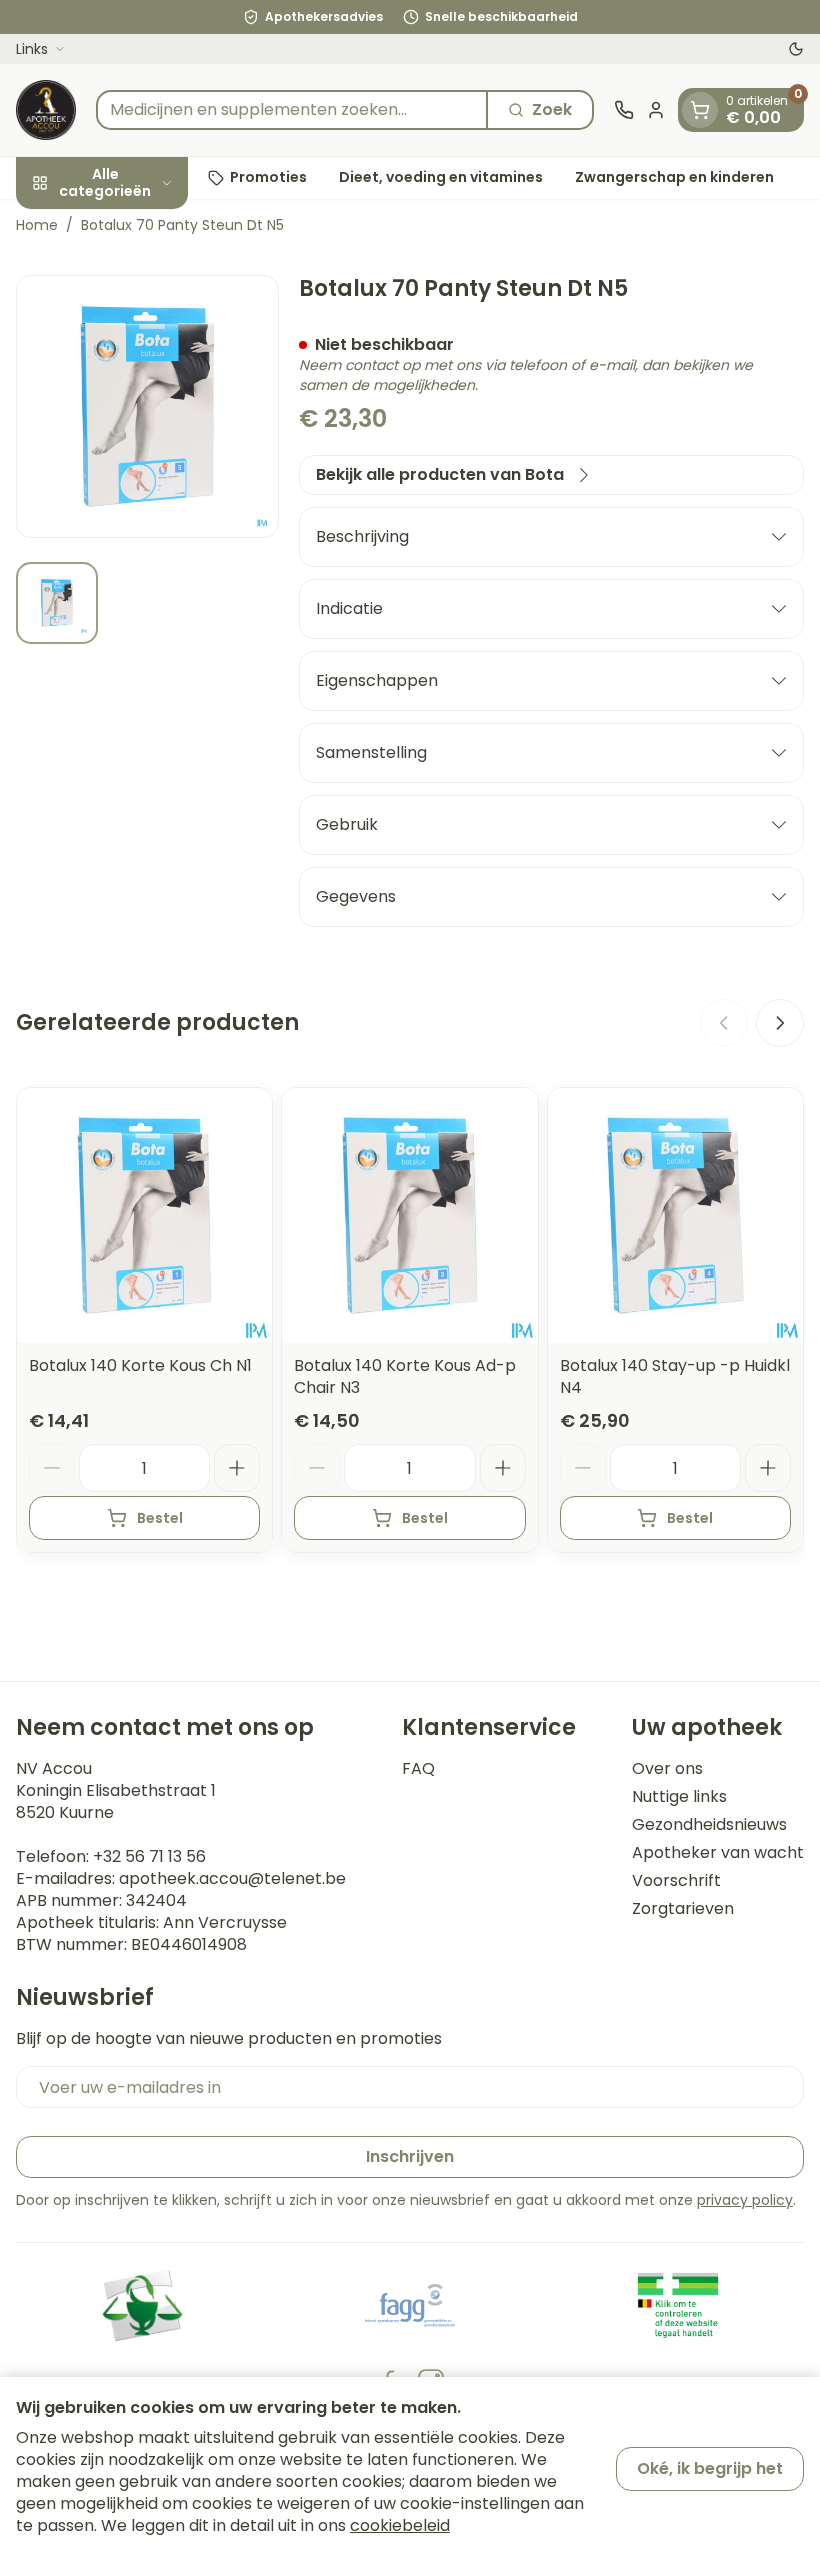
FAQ (418, 1769)
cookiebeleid (400, 2525)
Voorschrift (676, 1881)
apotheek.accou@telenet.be (232, 1878)
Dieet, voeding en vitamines (441, 177)
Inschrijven (410, 2156)
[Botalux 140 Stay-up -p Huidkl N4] (675, 1215)
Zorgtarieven (683, 1909)
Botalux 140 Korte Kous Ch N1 (140, 1365)
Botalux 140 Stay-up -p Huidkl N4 (675, 1376)
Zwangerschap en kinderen (674, 177)
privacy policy (745, 2200)
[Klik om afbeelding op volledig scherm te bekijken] (147, 406)
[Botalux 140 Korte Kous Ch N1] (144, 1215)
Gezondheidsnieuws (709, 1825)
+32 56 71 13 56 (149, 1856)
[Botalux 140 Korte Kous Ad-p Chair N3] (409, 1215)
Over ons (667, 1769)
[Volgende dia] (780, 1023)
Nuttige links (679, 1797)
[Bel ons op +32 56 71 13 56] (624, 110)
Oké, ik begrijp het (710, 2468)
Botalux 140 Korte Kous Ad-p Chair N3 (405, 1376)
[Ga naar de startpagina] (46, 110)
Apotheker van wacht (718, 1853)
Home (37, 225)
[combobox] (292, 110)
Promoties (268, 177)
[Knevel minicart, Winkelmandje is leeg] (700, 110)
